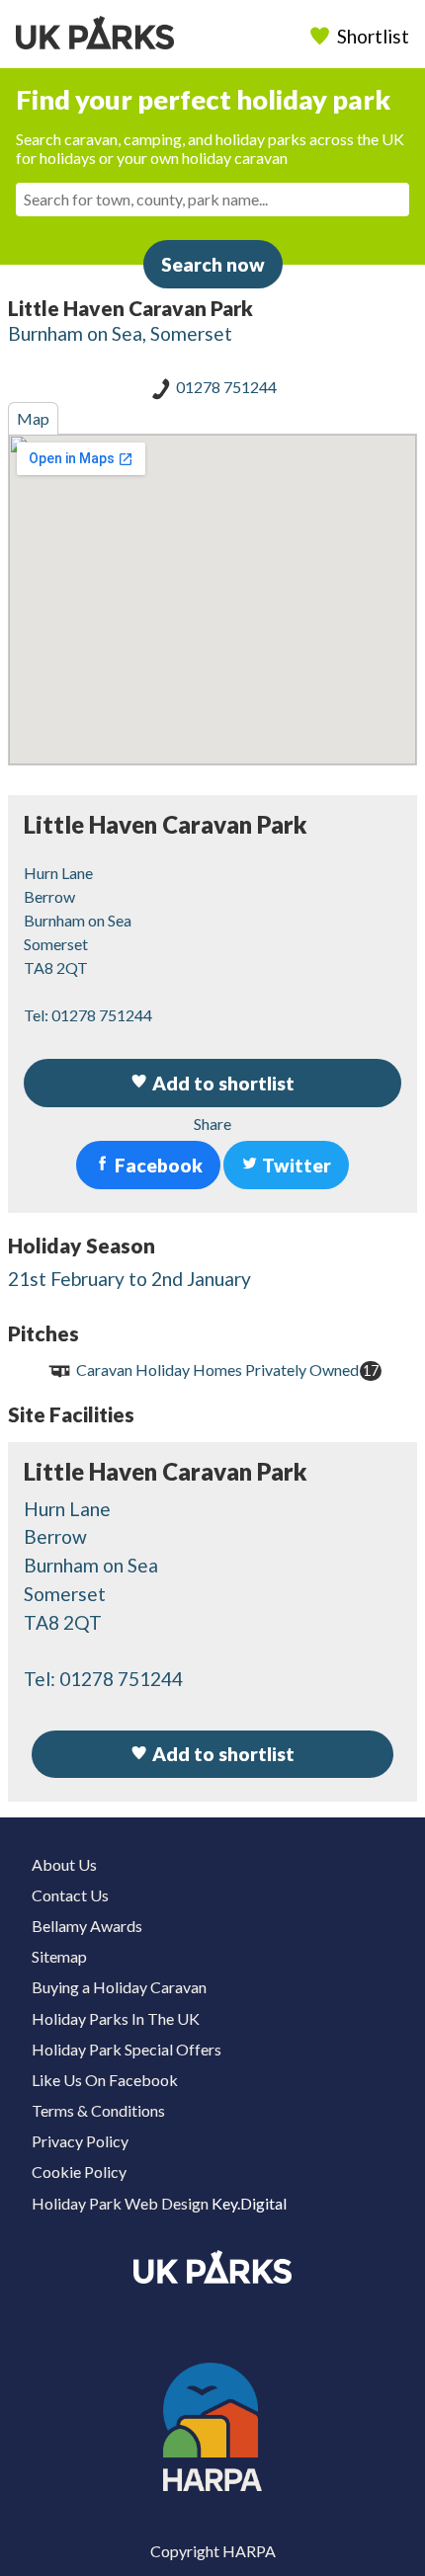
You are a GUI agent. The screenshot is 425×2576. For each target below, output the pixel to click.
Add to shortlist (221, 1754)
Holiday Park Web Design (120, 2203)
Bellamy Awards (87, 1926)
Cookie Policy (79, 2172)
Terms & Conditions (98, 2110)
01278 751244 (226, 387)
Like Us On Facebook (105, 2080)
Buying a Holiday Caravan (119, 1987)
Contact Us (70, 1895)
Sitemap (59, 1956)
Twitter (295, 1165)
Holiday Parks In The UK (116, 2018)
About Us (64, 1864)
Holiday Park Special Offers (127, 2049)
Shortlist (373, 36)
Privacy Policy (80, 2141)
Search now (213, 264)
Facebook (157, 1165)
